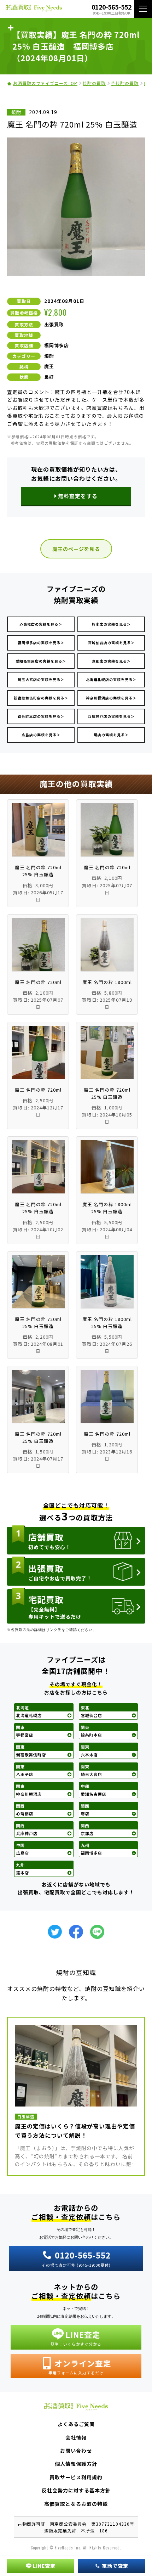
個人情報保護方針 (76, 2464)
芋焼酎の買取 (125, 83)
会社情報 (76, 2437)
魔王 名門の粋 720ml (107, 867)
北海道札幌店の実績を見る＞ (111, 679)
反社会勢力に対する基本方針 (76, 2490)
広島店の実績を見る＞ (41, 735)
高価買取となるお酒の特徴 (76, 2504)
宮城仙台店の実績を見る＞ (111, 643)
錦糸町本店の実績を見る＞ (41, 716)
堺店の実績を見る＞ (111, 735)
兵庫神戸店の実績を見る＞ (111, 716)
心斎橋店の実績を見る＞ (41, 624)
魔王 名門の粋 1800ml (107, 982)
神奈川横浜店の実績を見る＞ (111, 698)
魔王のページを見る (76, 549)
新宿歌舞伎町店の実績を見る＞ (41, 698)
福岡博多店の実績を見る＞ (41, 643)
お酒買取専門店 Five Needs (34, 9)
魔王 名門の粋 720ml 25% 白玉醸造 (38, 871)
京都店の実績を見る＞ (111, 661)
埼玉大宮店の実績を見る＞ (41, 679)
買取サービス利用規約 (76, 2477)
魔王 (49, 366)
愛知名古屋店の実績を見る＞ (41, 661)
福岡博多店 (57, 345)
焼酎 (49, 356)
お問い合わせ (76, 2451)
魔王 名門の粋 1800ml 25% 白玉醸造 (107, 1208)
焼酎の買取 (94, 83)
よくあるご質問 (76, 2424)
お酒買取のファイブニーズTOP (45, 83)
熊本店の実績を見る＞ (111, 624)
